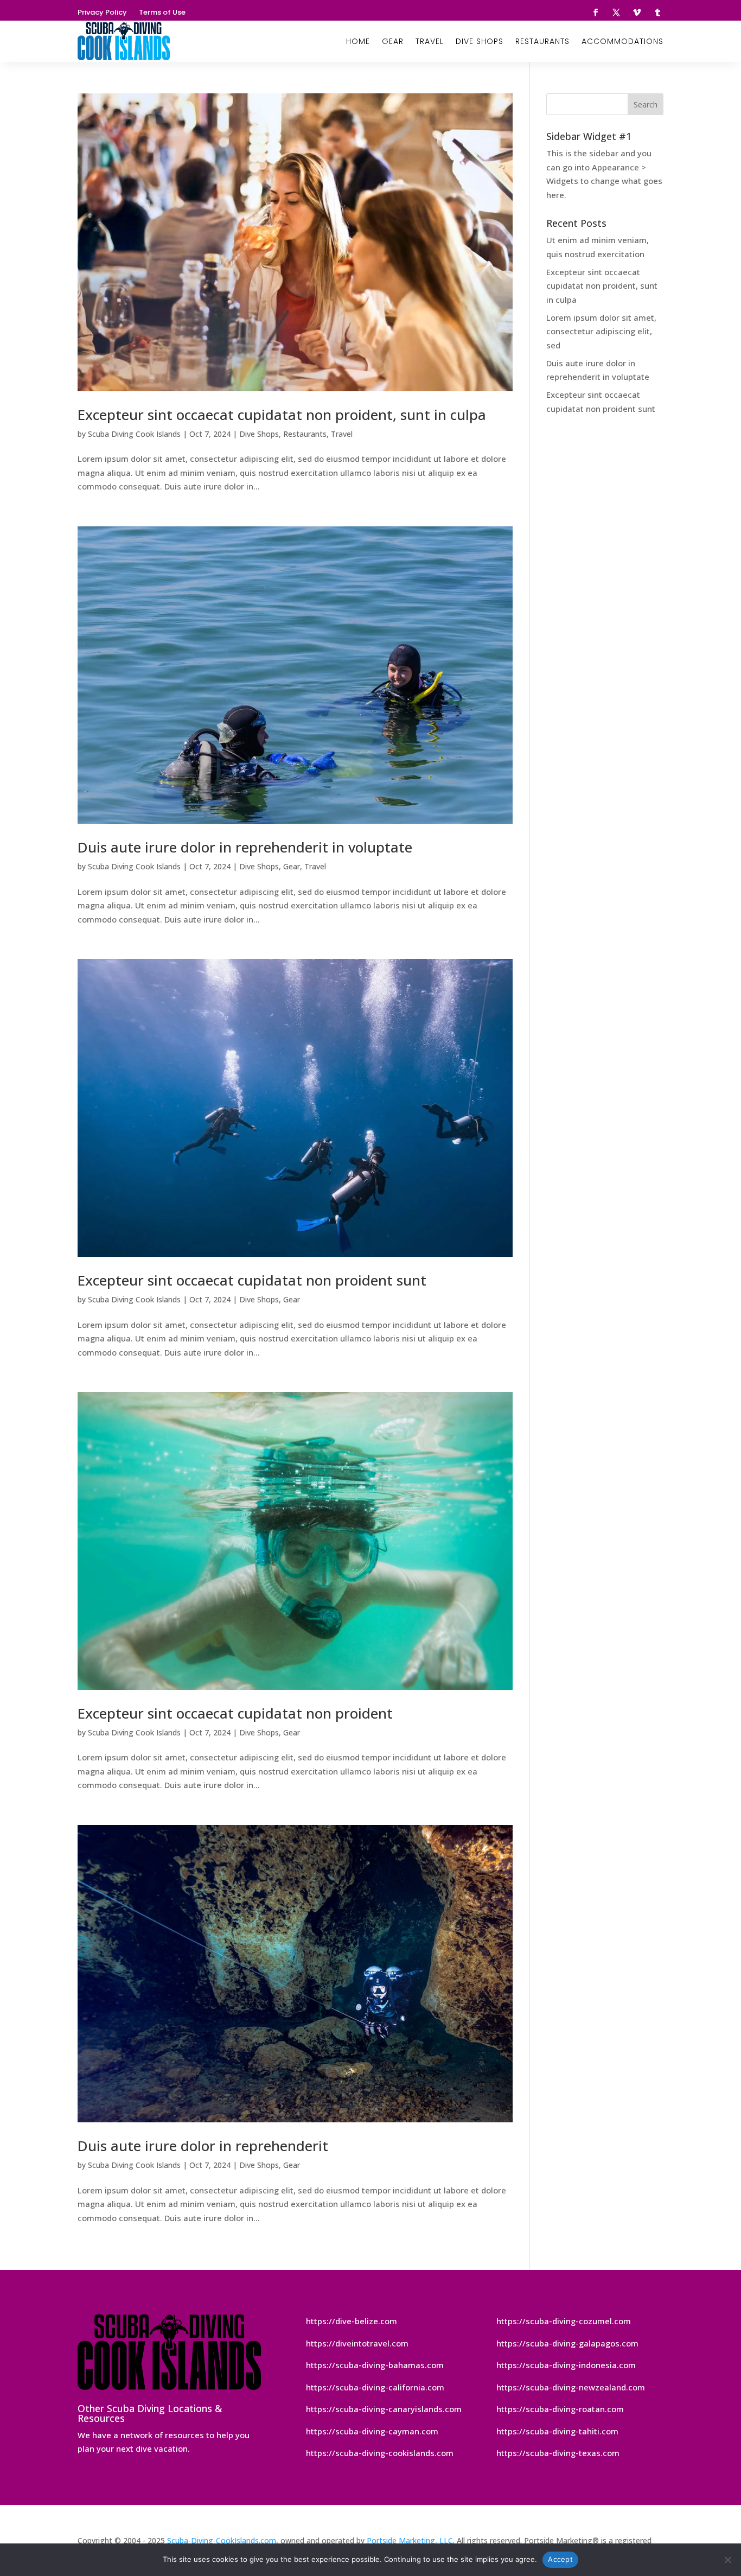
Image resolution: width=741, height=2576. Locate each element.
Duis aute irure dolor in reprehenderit (203, 2146)
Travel (430, 41)
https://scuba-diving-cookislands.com (380, 2453)
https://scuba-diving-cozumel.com (564, 2321)
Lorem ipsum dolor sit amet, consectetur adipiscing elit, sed (601, 331)
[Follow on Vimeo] (637, 12)
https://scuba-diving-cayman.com (372, 2431)
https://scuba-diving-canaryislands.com (384, 2409)
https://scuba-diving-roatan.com (560, 2409)
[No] (727, 2560)
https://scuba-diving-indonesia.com (566, 2365)
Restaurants (542, 41)
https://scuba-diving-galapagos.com (567, 2343)
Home (358, 41)
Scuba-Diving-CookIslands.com (222, 2540)
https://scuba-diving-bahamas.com (375, 2365)
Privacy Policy (102, 13)
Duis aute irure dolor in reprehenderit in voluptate (245, 847)
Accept (560, 2559)
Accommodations (622, 41)
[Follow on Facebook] (596, 12)
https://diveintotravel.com (357, 2343)
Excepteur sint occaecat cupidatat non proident (235, 1713)
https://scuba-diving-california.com (375, 2387)
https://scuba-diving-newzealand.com (571, 2387)
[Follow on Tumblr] (657, 12)
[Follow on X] (616, 12)
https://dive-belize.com (352, 2321)
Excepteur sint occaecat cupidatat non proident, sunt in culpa (282, 415)
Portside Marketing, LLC (410, 2540)
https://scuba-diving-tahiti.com (557, 2431)
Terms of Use (162, 13)
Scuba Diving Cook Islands (134, 434)
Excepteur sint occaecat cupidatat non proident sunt (252, 1280)
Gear (393, 41)
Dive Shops (480, 41)
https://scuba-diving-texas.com (558, 2453)
